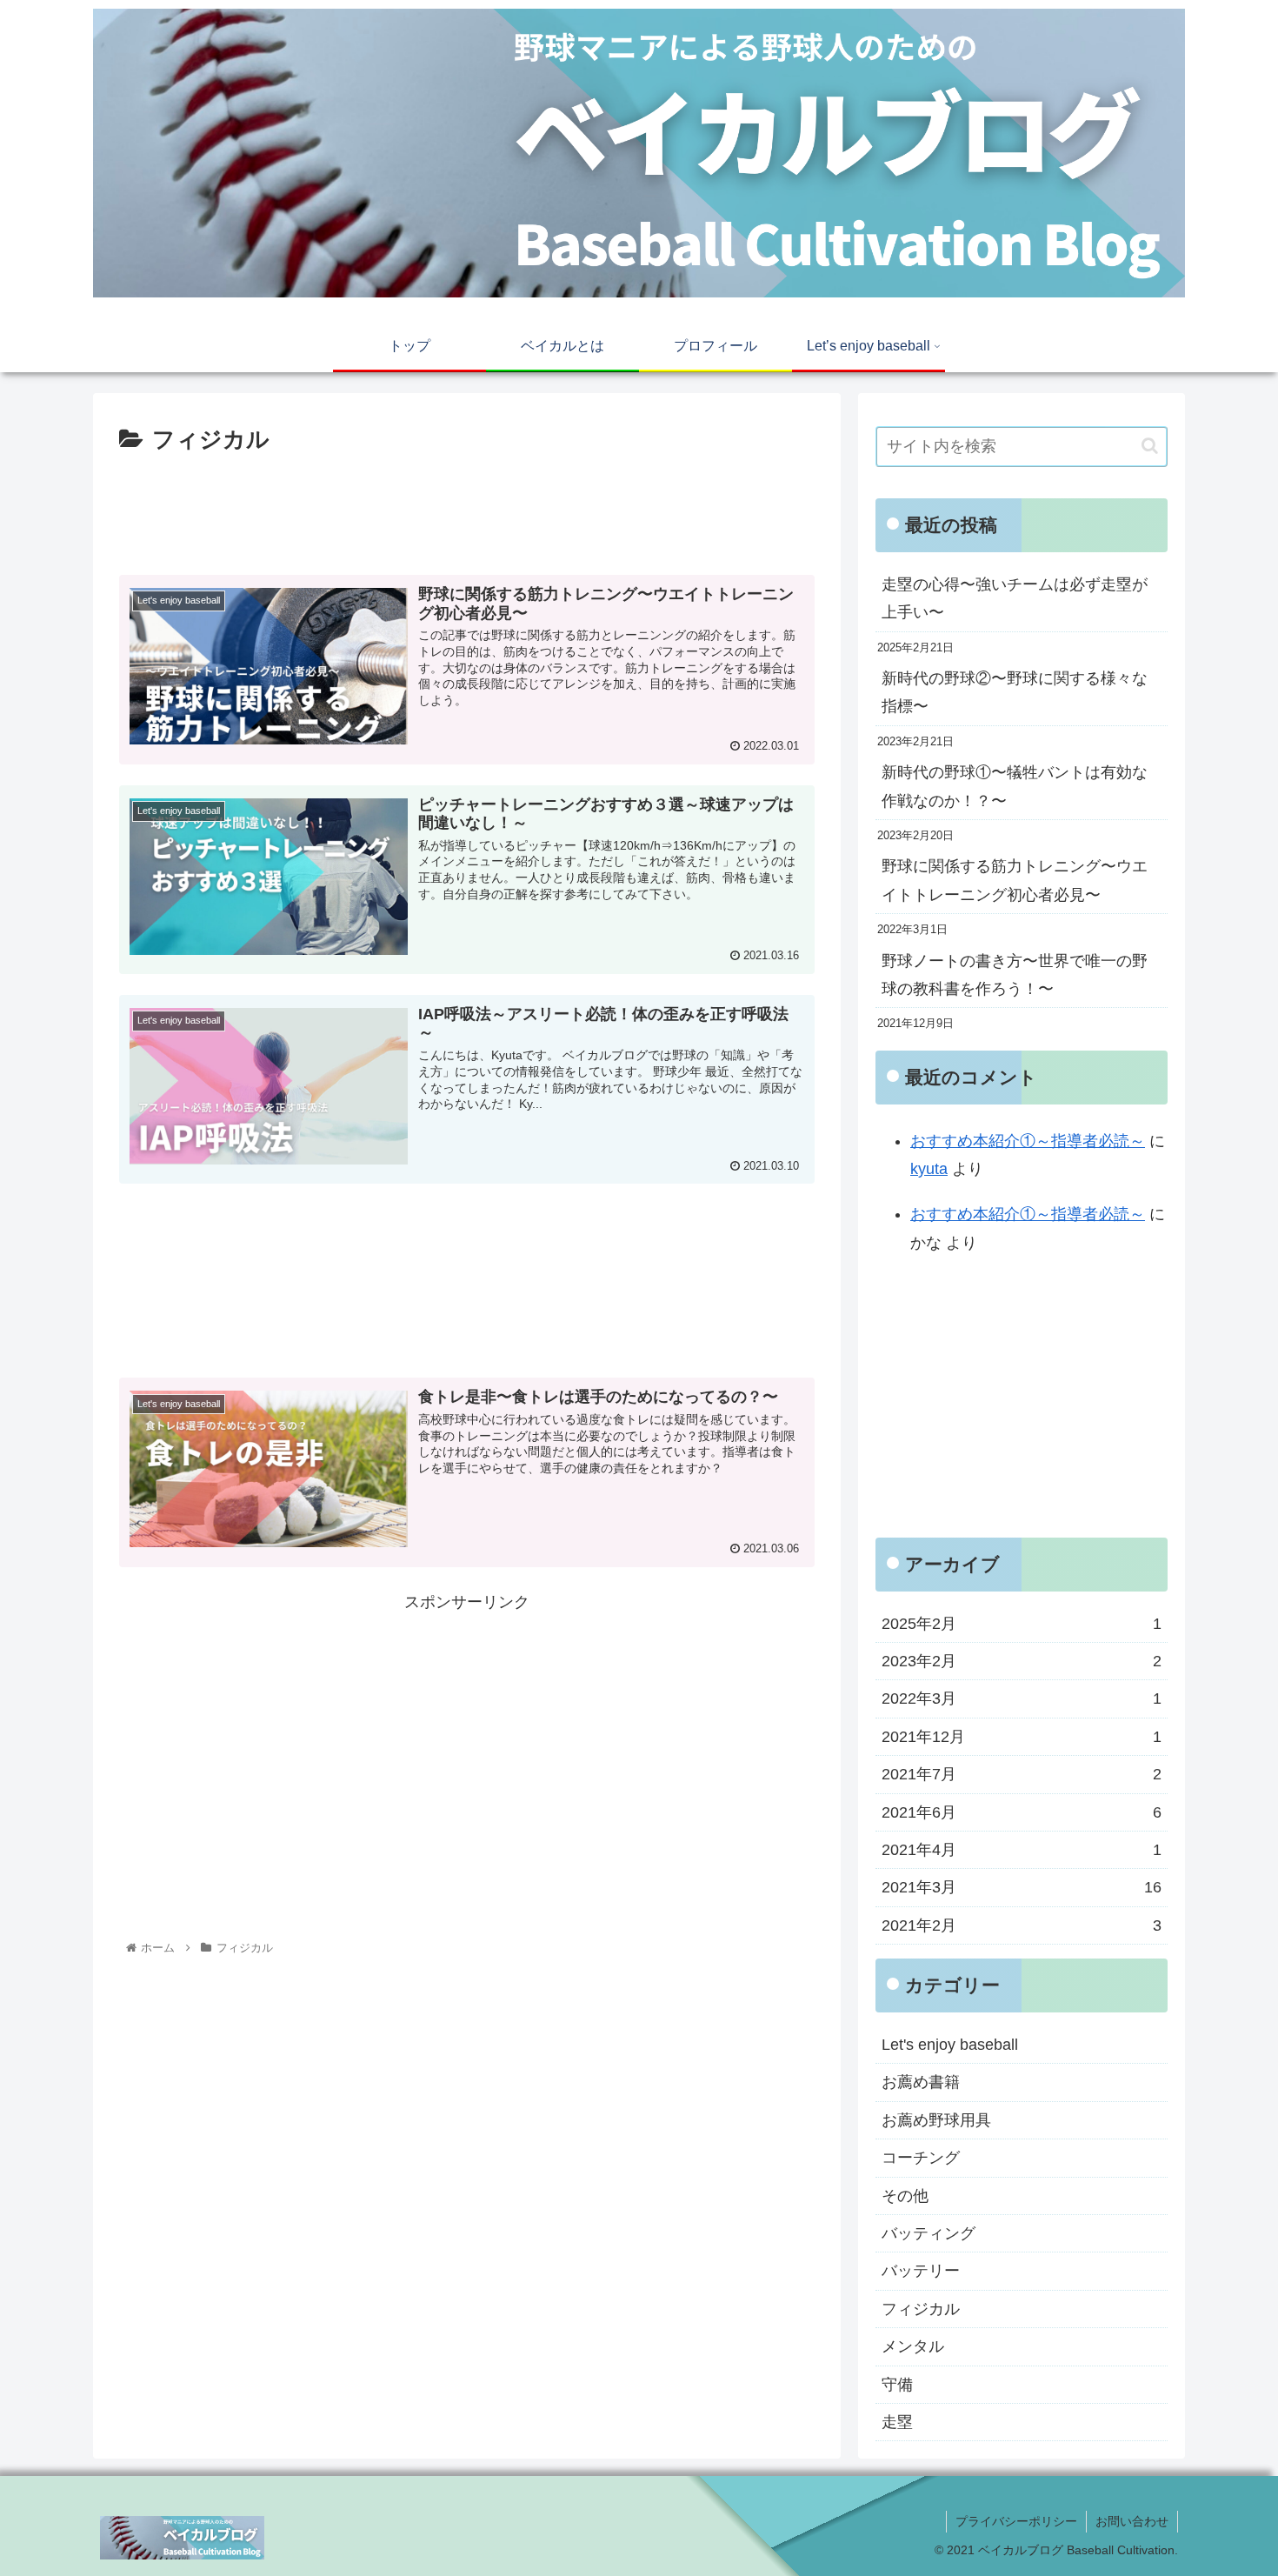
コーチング (921, 2158)
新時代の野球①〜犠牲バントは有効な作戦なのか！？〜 (1015, 786)
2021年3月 (1022, 1887)
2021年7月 (1022, 1774)
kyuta (929, 1169)
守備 (897, 2384)
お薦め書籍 (921, 2082)
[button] (1150, 446)
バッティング (929, 2233)
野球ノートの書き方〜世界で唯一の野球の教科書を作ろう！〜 (1015, 975)
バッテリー (921, 2271)
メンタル (913, 2346)
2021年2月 (1022, 1925)
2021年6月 (1022, 1812)
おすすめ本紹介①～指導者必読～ (1028, 1141)
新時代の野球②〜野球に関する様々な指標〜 (1015, 692)
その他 (905, 2195)
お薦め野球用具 (936, 2120)
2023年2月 (1022, 1661)
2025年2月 (1022, 1623)
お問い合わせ (1132, 2521)
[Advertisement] (467, 508)
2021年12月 (1022, 1737)
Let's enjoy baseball (950, 2045)
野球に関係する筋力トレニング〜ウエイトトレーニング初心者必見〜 (1015, 880)
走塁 (897, 2422)
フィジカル (921, 2309)
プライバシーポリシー (1016, 2521)
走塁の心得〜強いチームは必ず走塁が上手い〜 (1015, 598)
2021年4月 (1022, 1850)
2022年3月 (1022, 1698)
